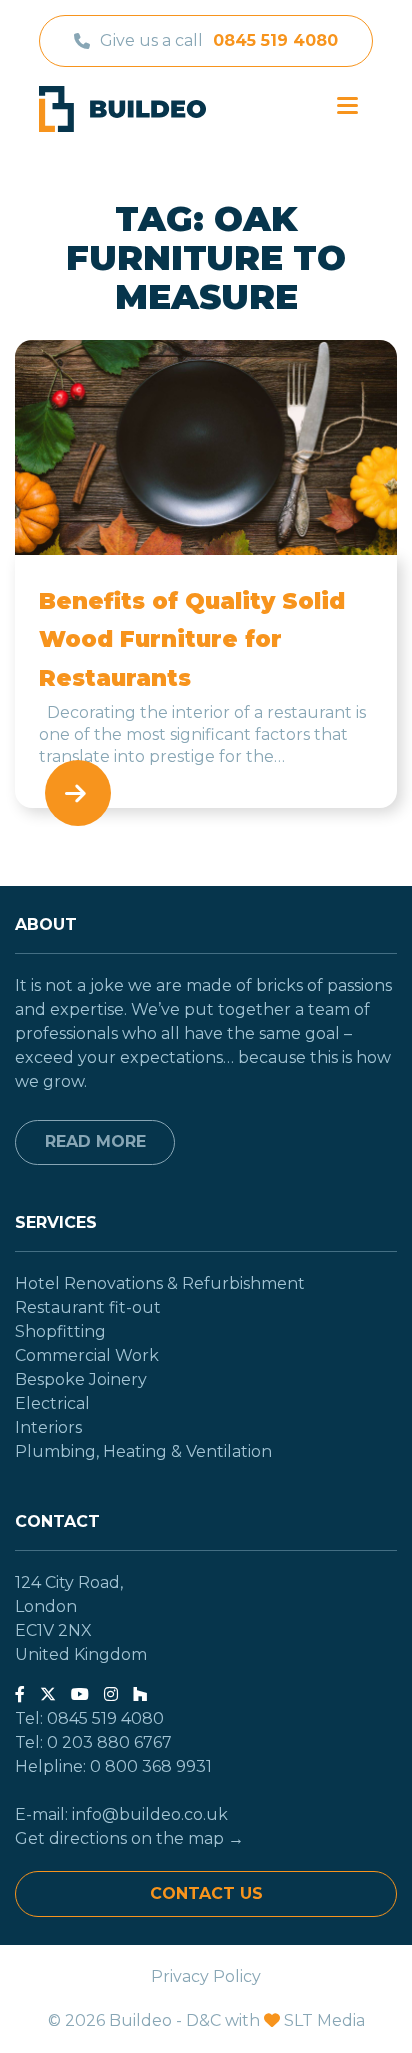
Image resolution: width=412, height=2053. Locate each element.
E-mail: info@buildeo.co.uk (121, 1814)
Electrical (52, 1403)
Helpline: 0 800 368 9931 (113, 1766)
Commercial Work (87, 1355)
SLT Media (324, 2020)
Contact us (206, 1893)
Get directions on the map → (129, 1838)
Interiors (48, 1427)
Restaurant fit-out (88, 1307)
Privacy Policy (206, 1976)
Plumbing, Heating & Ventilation (143, 1451)
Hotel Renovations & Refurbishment (160, 1283)
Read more (95, 1141)
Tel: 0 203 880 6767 (93, 1742)
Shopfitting (60, 1331)
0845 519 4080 (275, 40)
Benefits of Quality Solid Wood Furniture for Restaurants (192, 639)
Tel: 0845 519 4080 (89, 1718)
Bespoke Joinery (81, 1379)
